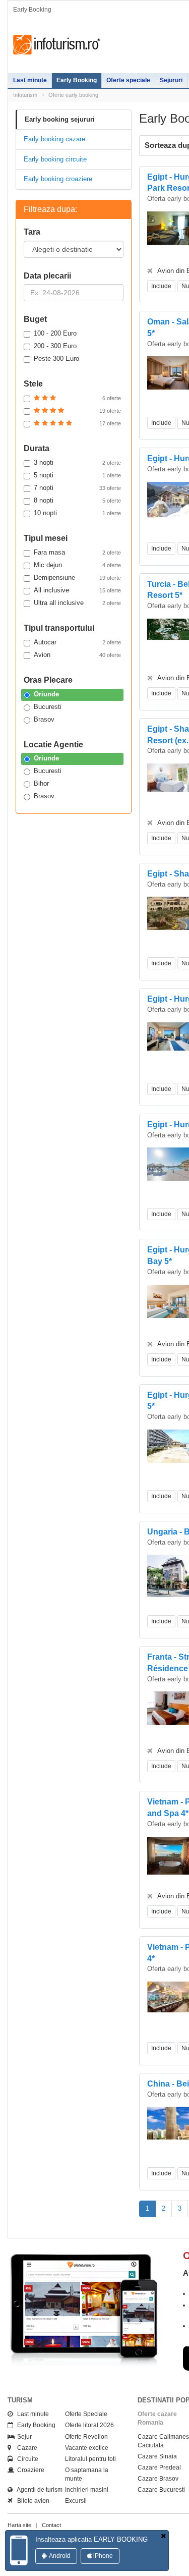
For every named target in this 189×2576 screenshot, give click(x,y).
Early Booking (77, 80)
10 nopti (77, 513)
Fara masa (77, 552)
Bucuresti (48, 707)
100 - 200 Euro (55, 333)
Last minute (30, 80)
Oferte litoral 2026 (89, 2425)
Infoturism (57, 45)
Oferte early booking (73, 95)
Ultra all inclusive (77, 603)
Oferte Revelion (86, 2437)
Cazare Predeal (159, 2468)
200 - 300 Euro (55, 346)
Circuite (25, 2459)
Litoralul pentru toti (90, 2459)
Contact (51, 2525)
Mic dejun (77, 565)
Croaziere (28, 2470)
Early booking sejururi (60, 119)
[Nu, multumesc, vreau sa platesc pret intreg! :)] (163, 2536)
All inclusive (77, 590)
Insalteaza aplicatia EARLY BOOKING (91, 2539)
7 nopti (77, 488)
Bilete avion (31, 2501)
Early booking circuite (55, 159)
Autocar (77, 642)
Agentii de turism (38, 2490)
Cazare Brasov (158, 2479)
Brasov (44, 719)
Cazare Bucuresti (161, 2490)
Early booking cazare (54, 139)
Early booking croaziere (58, 179)
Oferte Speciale (86, 2414)
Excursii (76, 2501)
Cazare (25, 2448)
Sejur (22, 2437)
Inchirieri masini (87, 2490)
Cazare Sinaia (157, 2456)
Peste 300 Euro (56, 359)
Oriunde (46, 694)
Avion (77, 655)
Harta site (19, 2525)
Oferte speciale (128, 80)
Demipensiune (77, 578)
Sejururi (171, 80)
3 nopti (77, 462)
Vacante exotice (87, 2448)
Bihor (41, 783)
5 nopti (77, 475)
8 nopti (77, 500)
